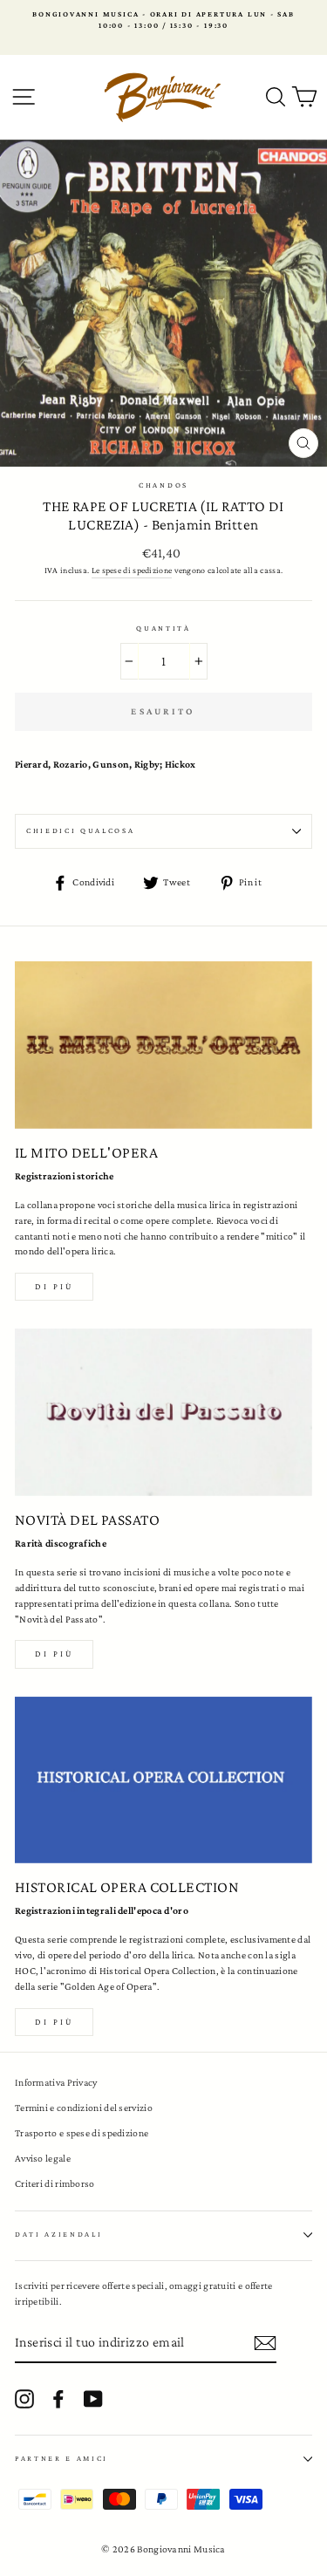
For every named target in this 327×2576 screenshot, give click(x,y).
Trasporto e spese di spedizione (82, 2133)
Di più (54, 1286)
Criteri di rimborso (55, 2183)
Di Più (54, 2022)
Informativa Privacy (56, 2082)
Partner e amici (61, 2458)
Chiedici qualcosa (81, 830)
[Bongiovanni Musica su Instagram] (24, 2399)
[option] (163, 20)
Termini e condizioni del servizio (84, 2108)
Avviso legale (43, 2158)
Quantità (163, 628)
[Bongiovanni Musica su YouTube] (93, 2399)
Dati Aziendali (59, 2234)
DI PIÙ (54, 1654)
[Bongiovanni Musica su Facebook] (58, 2399)
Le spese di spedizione (132, 570)
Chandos (163, 485)
